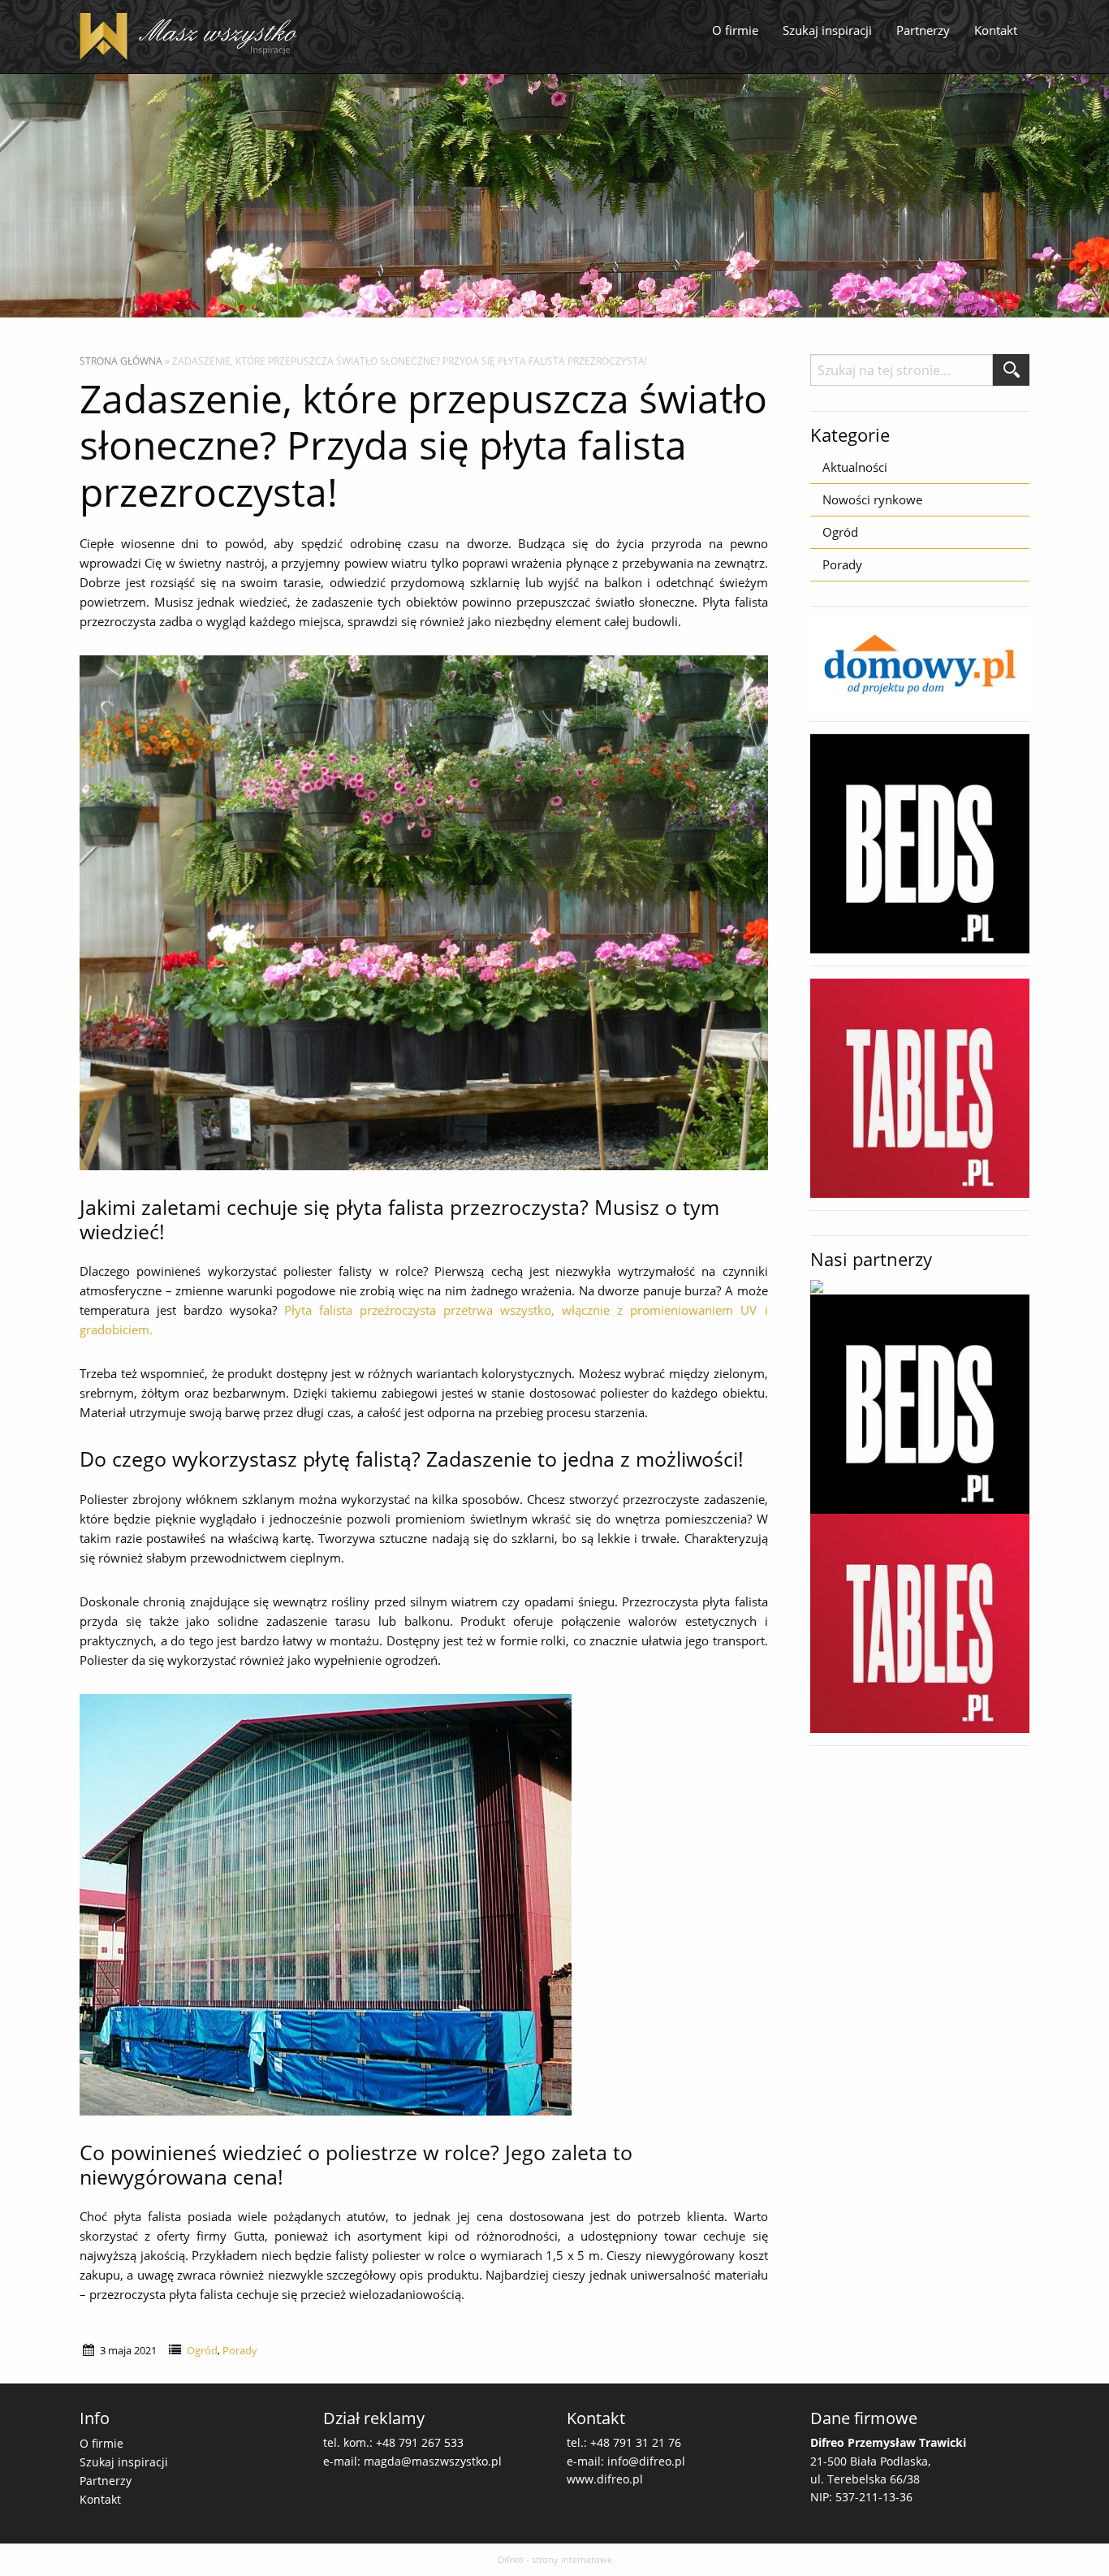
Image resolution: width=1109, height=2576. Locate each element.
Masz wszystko (193, 37)
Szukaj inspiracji (827, 30)
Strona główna (121, 361)
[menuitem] (735, 31)
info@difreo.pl (646, 2461)
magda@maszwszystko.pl (433, 2461)
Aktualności (855, 467)
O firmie (735, 30)
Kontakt (996, 30)
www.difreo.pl (605, 2479)
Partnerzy (923, 30)
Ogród (202, 2350)
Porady (240, 2350)
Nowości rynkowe (872, 499)
